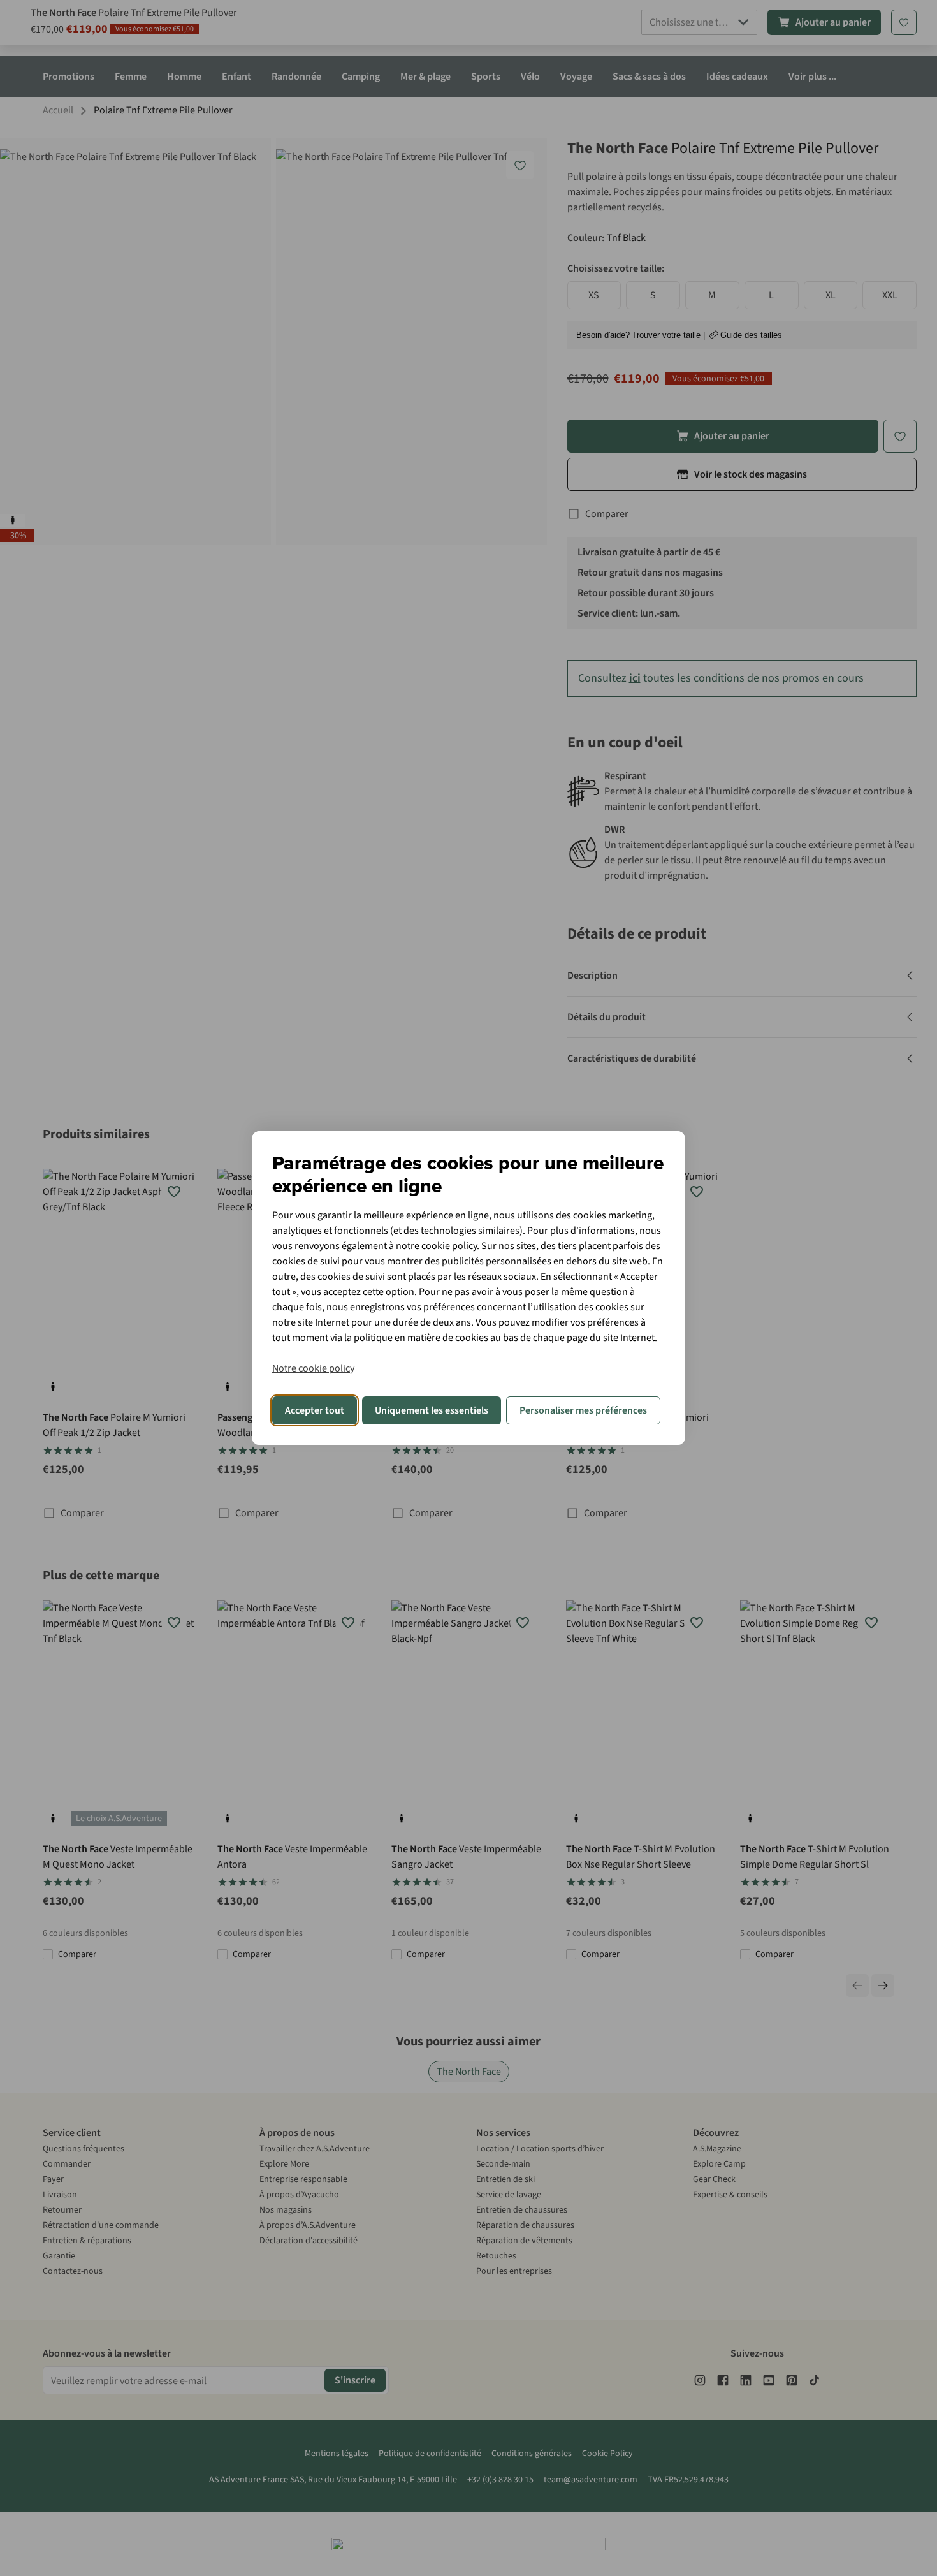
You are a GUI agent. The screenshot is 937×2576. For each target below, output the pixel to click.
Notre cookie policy (313, 1368)
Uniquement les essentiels (432, 1410)
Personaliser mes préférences (583, 1410)
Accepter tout (315, 1410)
